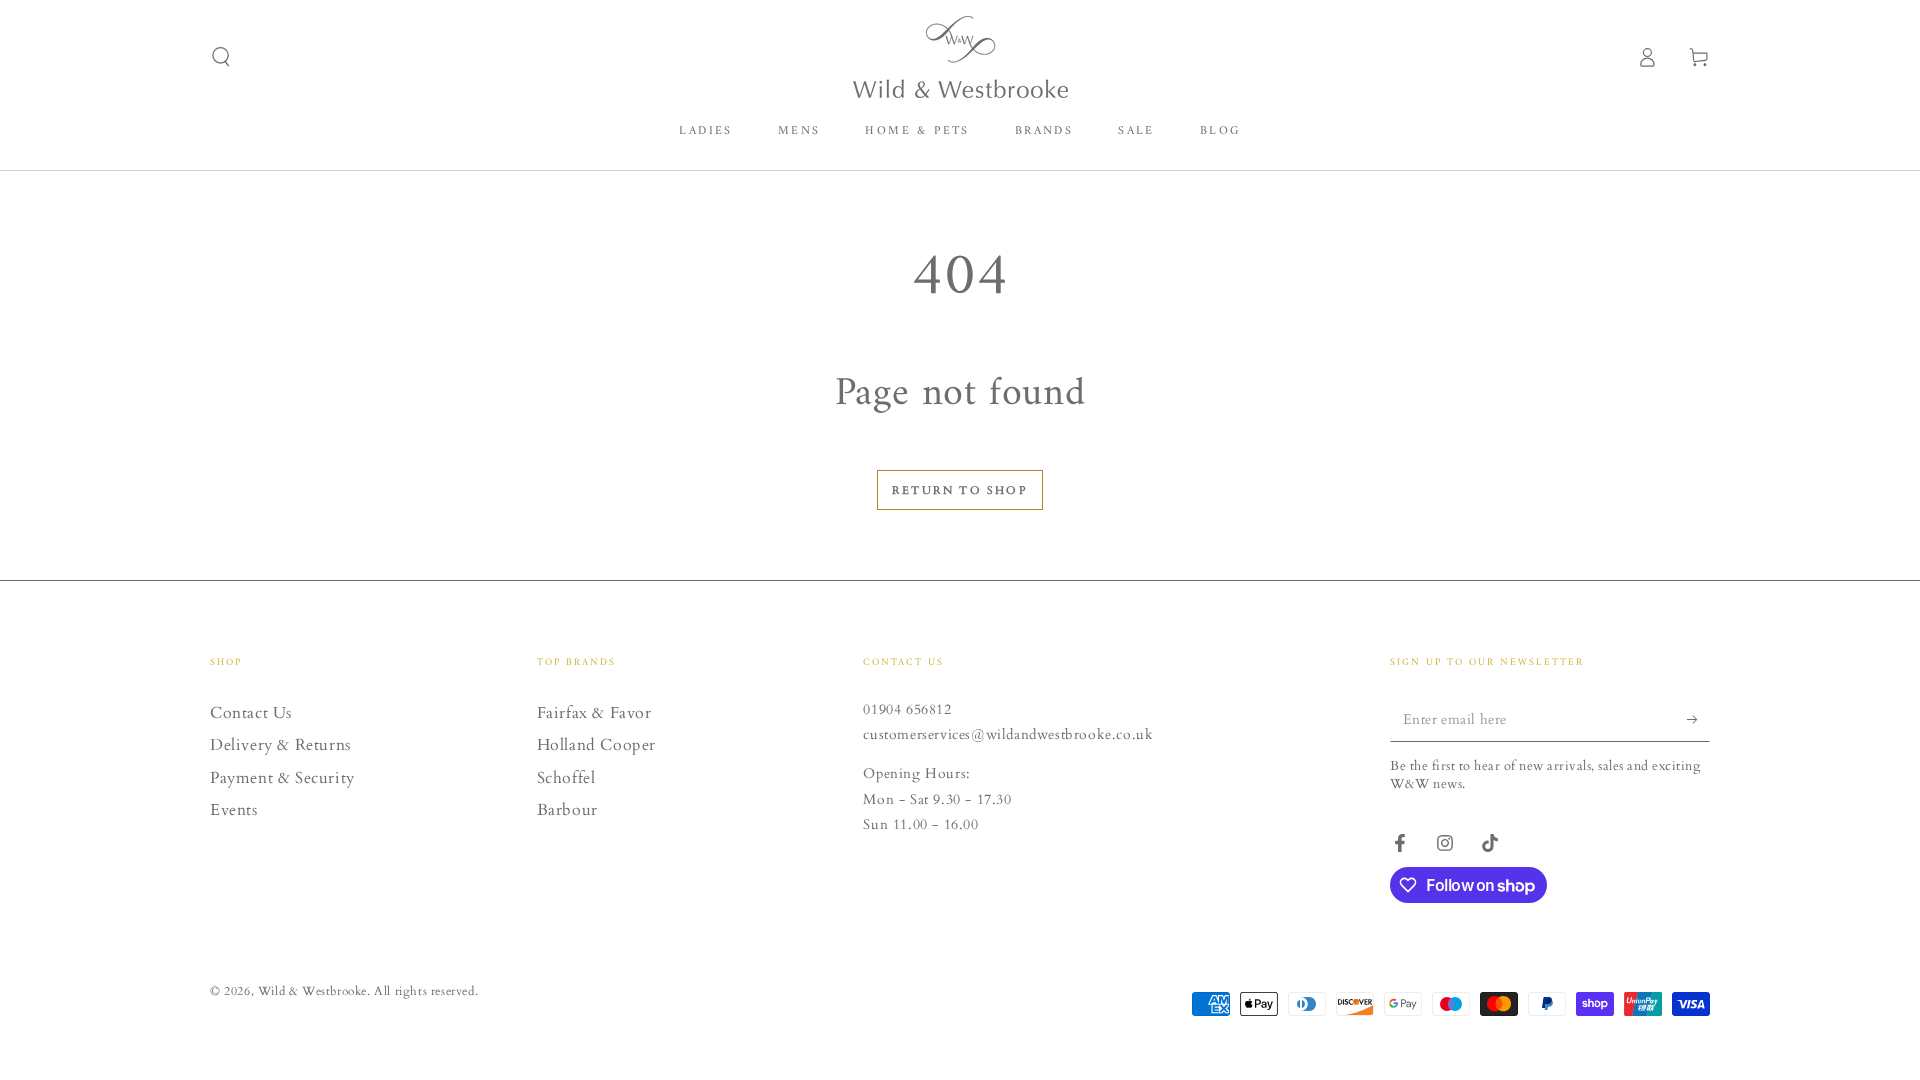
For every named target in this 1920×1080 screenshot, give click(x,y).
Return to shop (960, 490)
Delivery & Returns (280, 745)
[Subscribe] (1698, 719)
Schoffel (566, 778)
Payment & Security (282, 778)
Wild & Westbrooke (312, 991)
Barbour (567, 810)
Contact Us (251, 713)
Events (234, 810)
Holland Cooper (596, 745)
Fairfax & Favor (594, 713)
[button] (221, 57)
